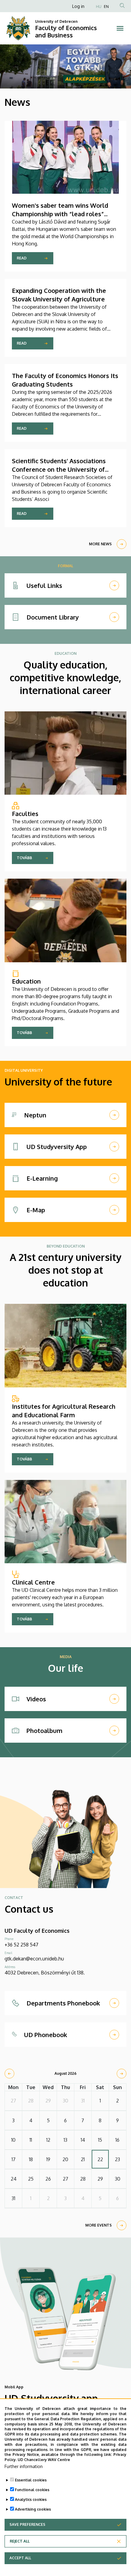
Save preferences (27, 2524)
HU (99, 7)
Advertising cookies (33, 2509)
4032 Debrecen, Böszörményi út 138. (45, 1973)
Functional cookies (32, 2490)
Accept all (20, 2558)
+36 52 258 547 (21, 1945)
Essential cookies (31, 2480)
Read (22, 258)
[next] (122, 2074)
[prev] (9, 2074)
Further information (24, 2466)
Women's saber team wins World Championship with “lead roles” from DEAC (60, 214)
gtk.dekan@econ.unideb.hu (34, 1959)
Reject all (20, 2541)
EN (106, 7)
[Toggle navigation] (120, 28)
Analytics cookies (31, 2500)
